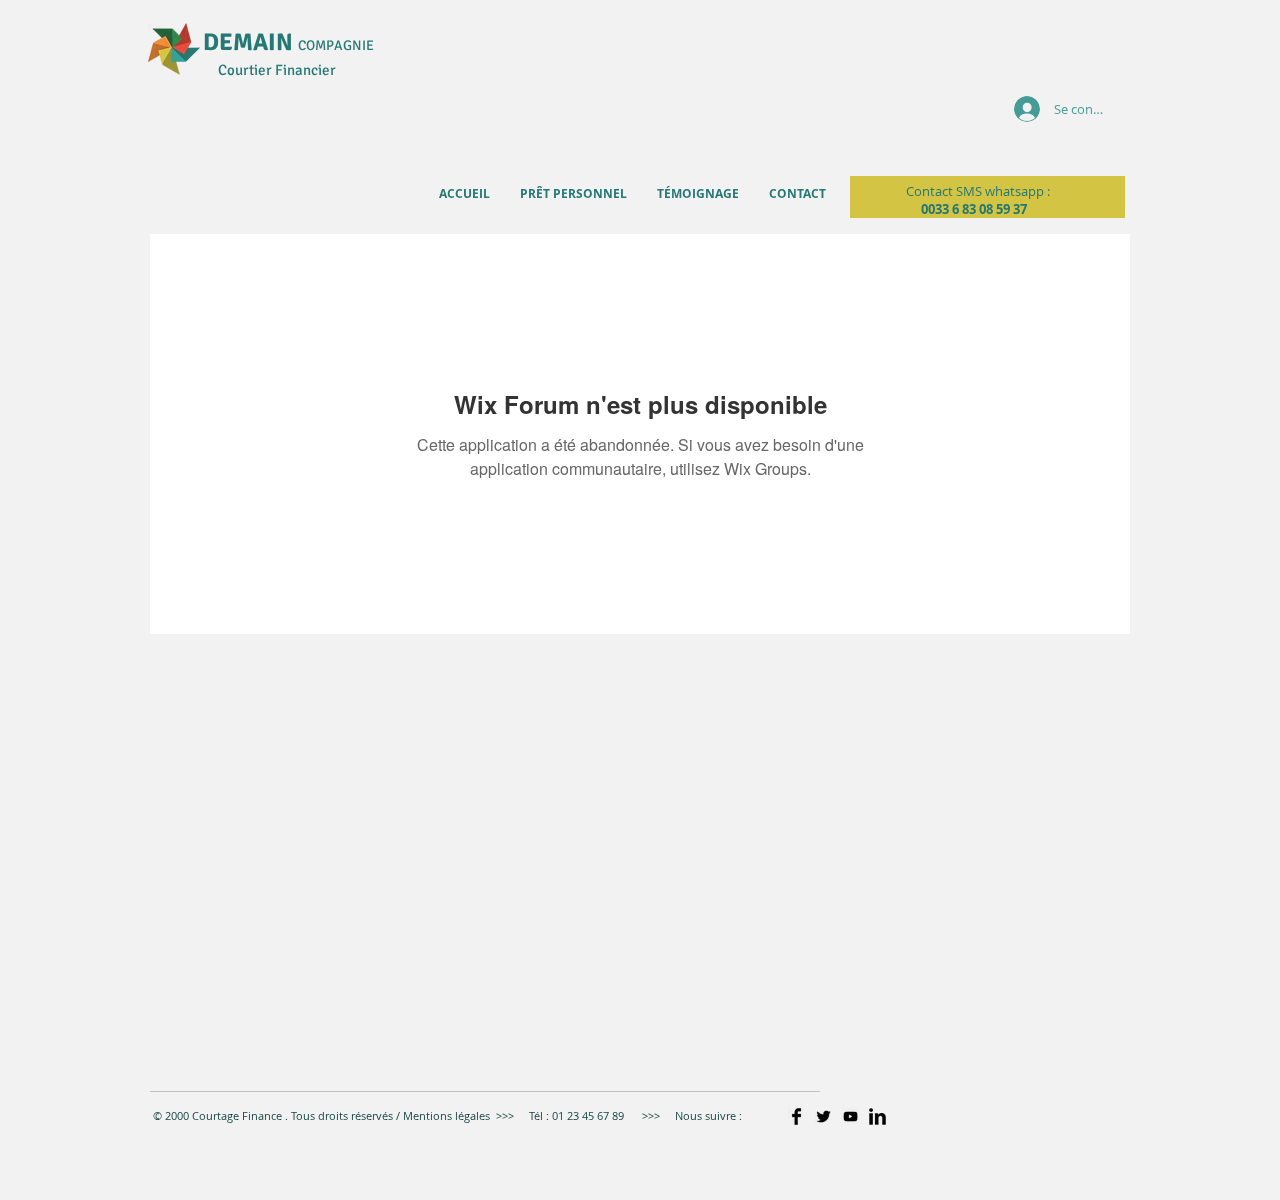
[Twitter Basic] (823, 1116)
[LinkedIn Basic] (877, 1116)
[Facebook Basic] (796, 1116)
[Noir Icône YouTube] (850, 1116)
